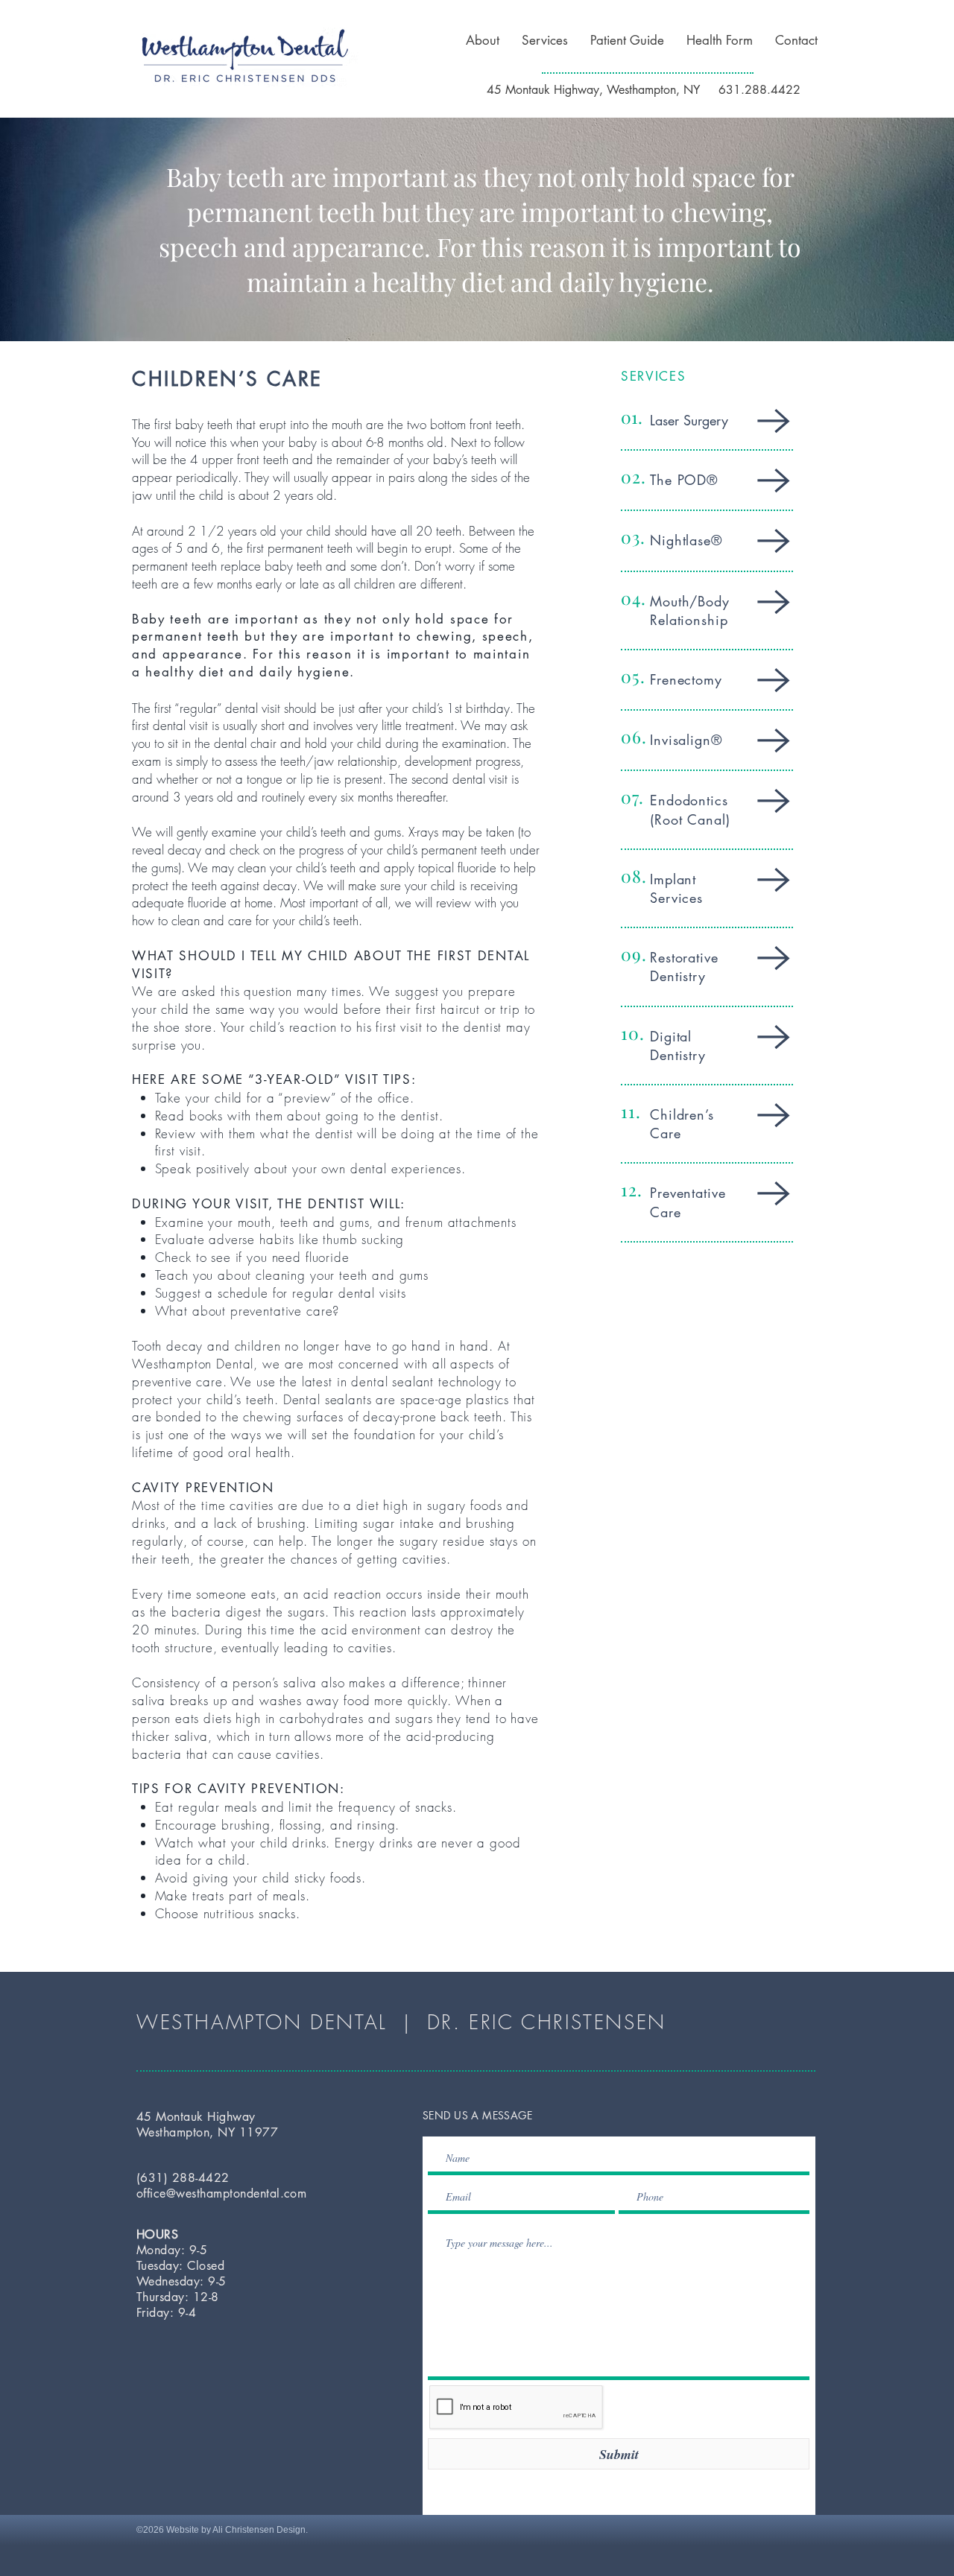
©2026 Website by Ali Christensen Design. (222, 2530)
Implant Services (676, 888)
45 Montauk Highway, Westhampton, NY (595, 90)
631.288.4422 (759, 90)
